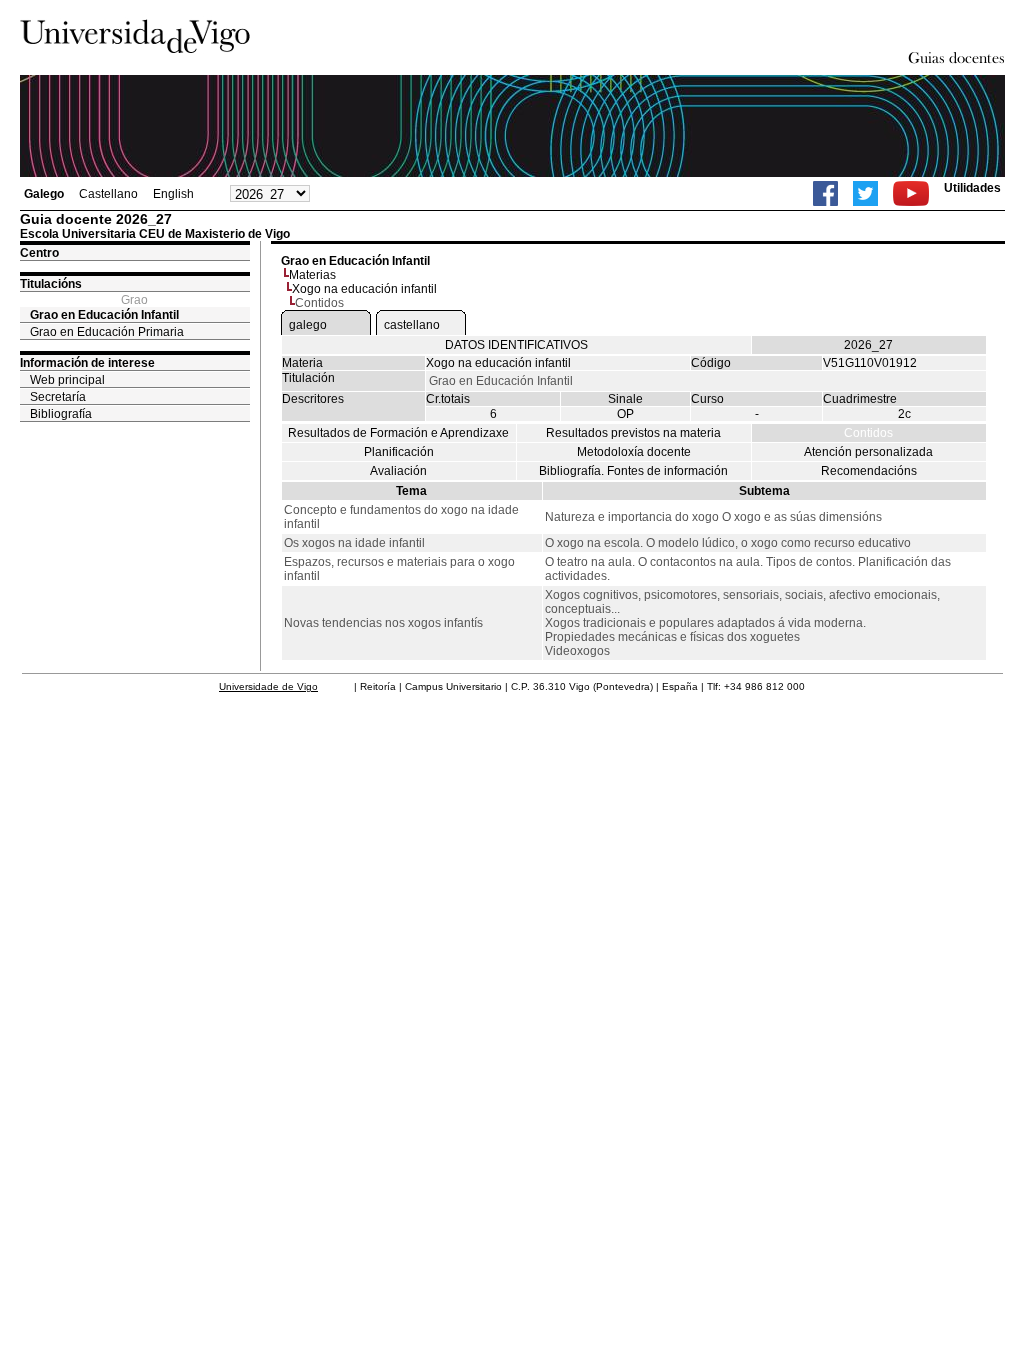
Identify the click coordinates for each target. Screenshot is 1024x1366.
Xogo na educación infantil (364, 289)
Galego (44, 194)
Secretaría (58, 397)
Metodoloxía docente (634, 452)
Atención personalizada (868, 452)
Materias (312, 275)
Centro (39, 253)
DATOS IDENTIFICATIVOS (516, 345)
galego (308, 325)
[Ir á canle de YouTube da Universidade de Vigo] (911, 193)
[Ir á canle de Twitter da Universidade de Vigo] (865, 193)
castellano (412, 325)
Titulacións (51, 284)
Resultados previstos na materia (633, 433)
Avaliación (398, 471)
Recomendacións (869, 471)
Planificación (399, 452)
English (173, 194)
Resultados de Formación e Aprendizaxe (398, 433)
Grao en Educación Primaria (107, 332)
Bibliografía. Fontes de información (633, 471)
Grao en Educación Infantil (104, 315)
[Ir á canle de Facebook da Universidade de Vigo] (825, 193)
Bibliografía (61, 414)
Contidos (868, 433)
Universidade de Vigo (268, 686)
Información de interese (87, 363)
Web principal (67, 380)
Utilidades (972, 188)
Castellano (108, 194)
